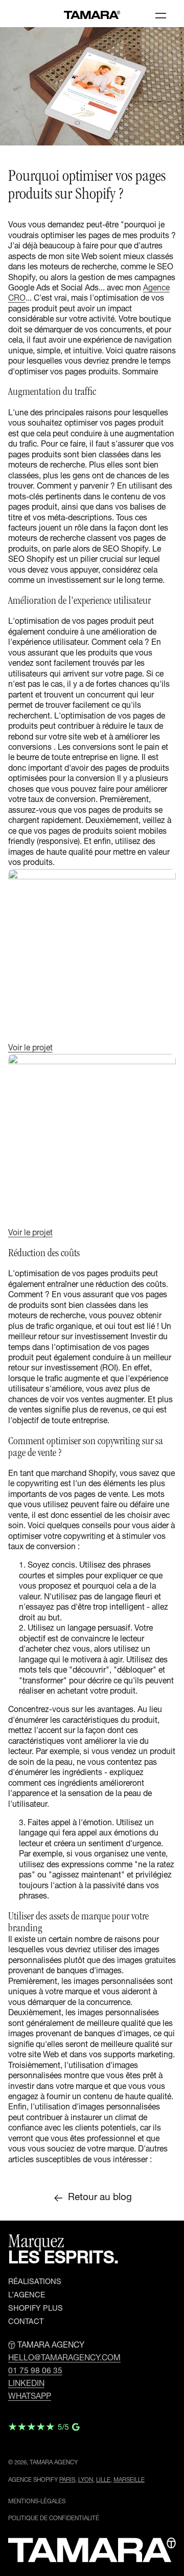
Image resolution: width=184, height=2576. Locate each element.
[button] (161, 15)
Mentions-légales (37, 2502)
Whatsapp (30, 2397)
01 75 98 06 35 (35, 2372)
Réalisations (35, 2283)
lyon (86, 2480)
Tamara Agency (54, 2463)
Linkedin (26, 2384)
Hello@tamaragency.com (64, 2359)
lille (103, 2480)
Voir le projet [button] (30, 1049)
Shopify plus (36, 2309)
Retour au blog (100, 2198)
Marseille (129, 2480)
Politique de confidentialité (54, 2519)
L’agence (27, 2296)
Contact (26, 2322)
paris (67, 2480)
